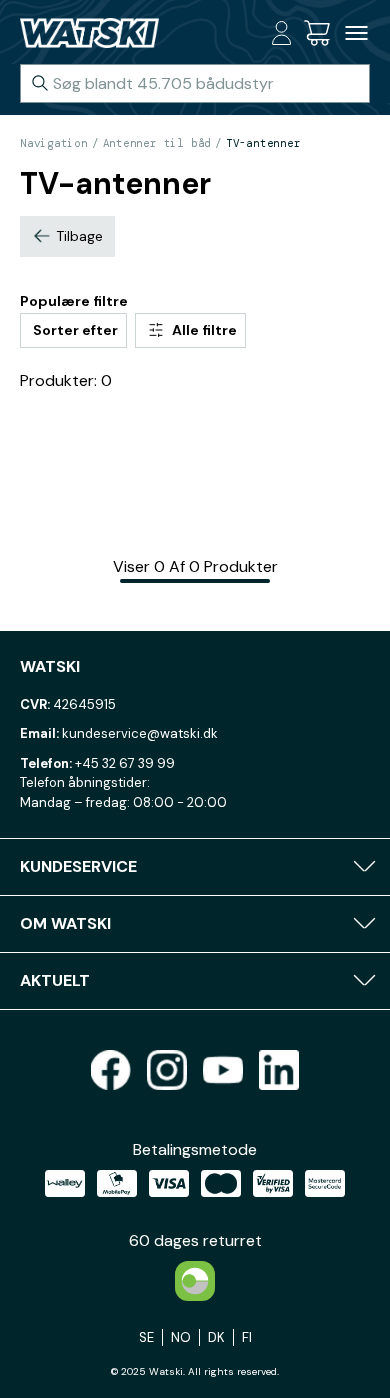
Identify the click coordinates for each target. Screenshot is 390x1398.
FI (247, 1337)
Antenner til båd (157, 143)
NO (181, 1337)
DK (216, 1337)
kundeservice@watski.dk (140, 733)
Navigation (54, 143)
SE (146, 1337)
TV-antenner (263, 143)
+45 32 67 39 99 (125, 763)
